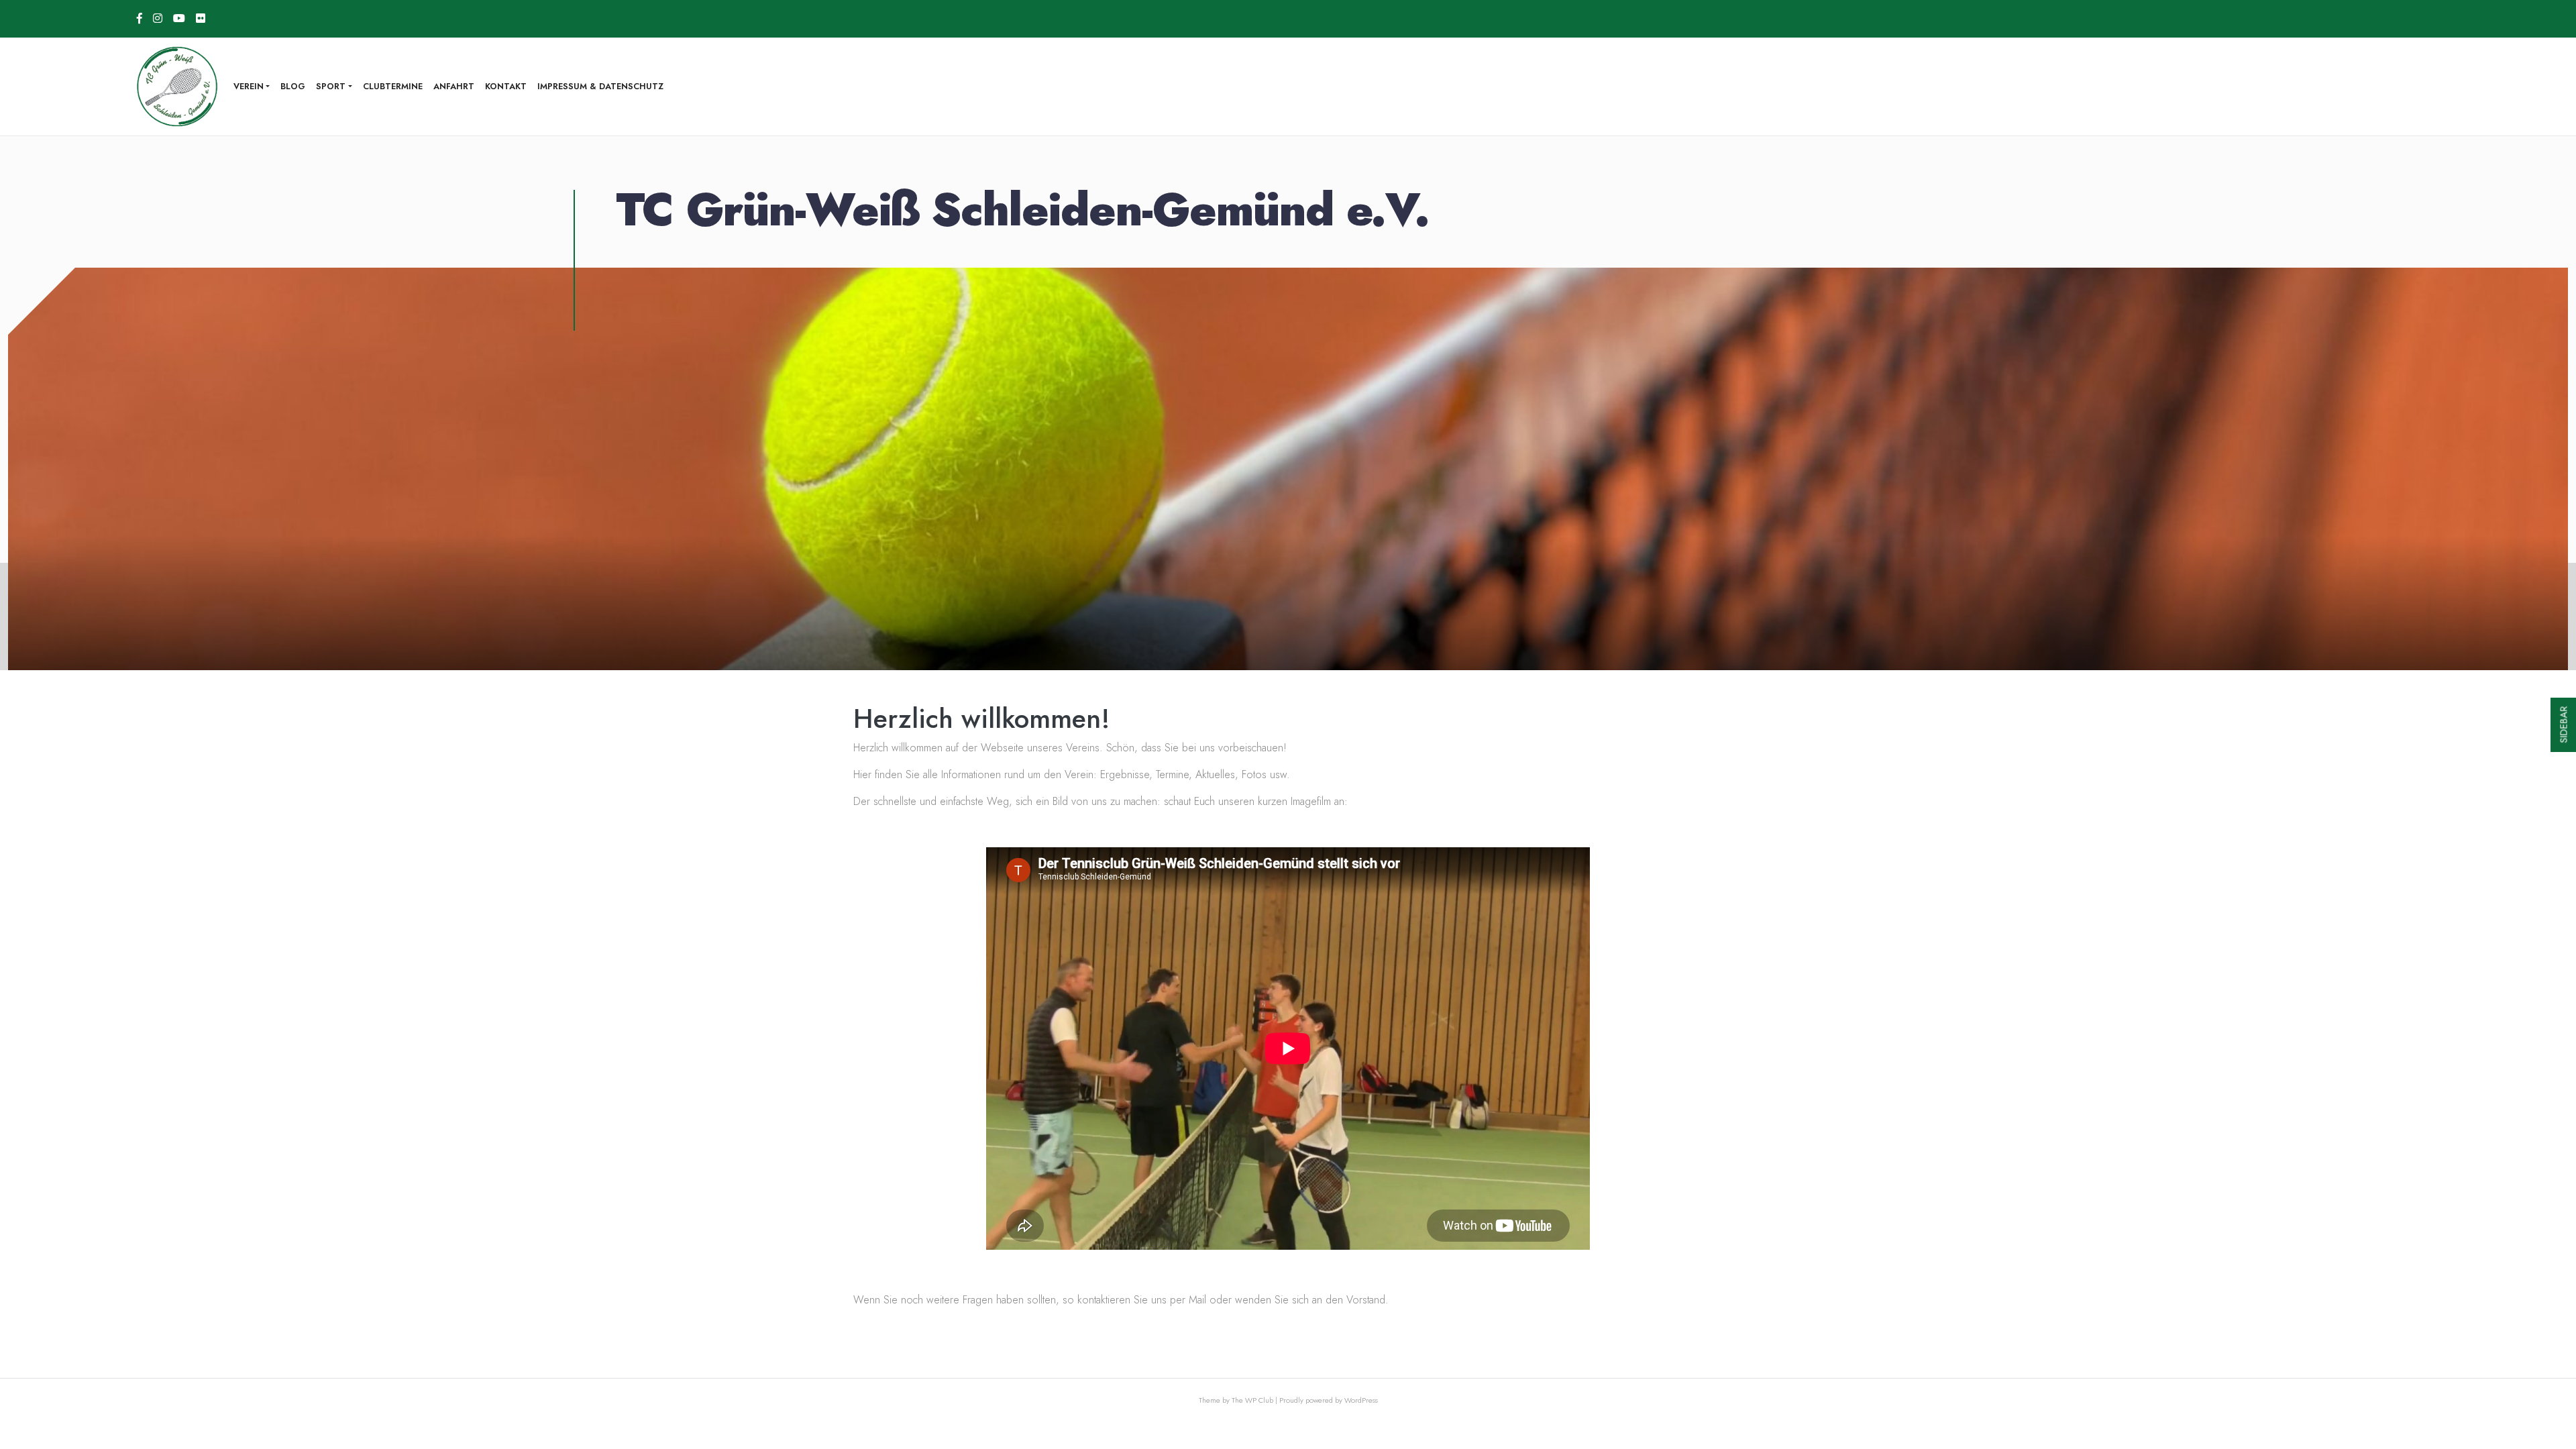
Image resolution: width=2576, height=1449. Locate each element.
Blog (293, 86)
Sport (331, 86)
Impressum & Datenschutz (600, 86)
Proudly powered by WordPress (1329, 1400)
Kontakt (506, 86)
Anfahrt (454, 86)
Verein (249, 86)
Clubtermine (393, 86)
